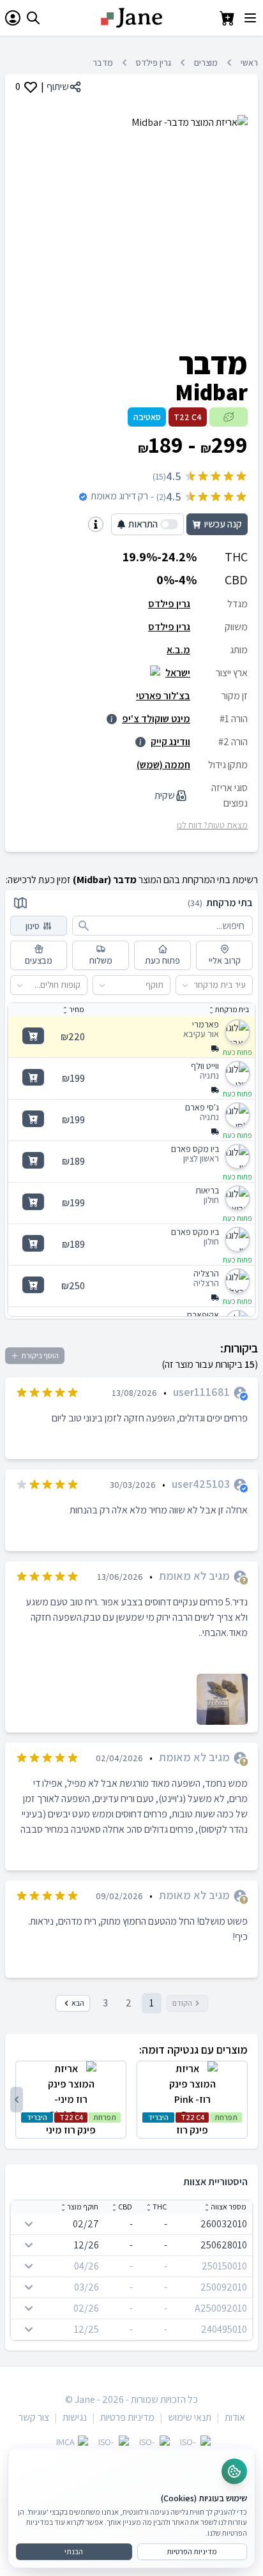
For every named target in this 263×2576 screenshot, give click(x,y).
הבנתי (74, 2551)
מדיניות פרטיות (127, 2417)
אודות (235, 2417)
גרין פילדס (154, 63)
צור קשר (34, 2417)
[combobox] (246, 985)
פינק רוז (193, 2125)
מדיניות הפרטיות (192, 2551)
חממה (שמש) (163, 765)
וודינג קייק (170, 742)
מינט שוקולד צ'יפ (156, 719)
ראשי (249, 63)
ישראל (178, 673)
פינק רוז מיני (71, 2125)
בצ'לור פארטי (163, 696)
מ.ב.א (178, 650)
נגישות (75, 2417)
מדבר (103, 63)
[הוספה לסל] (33, 1036)
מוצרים (206, 63)
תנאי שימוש (190, 2417)
